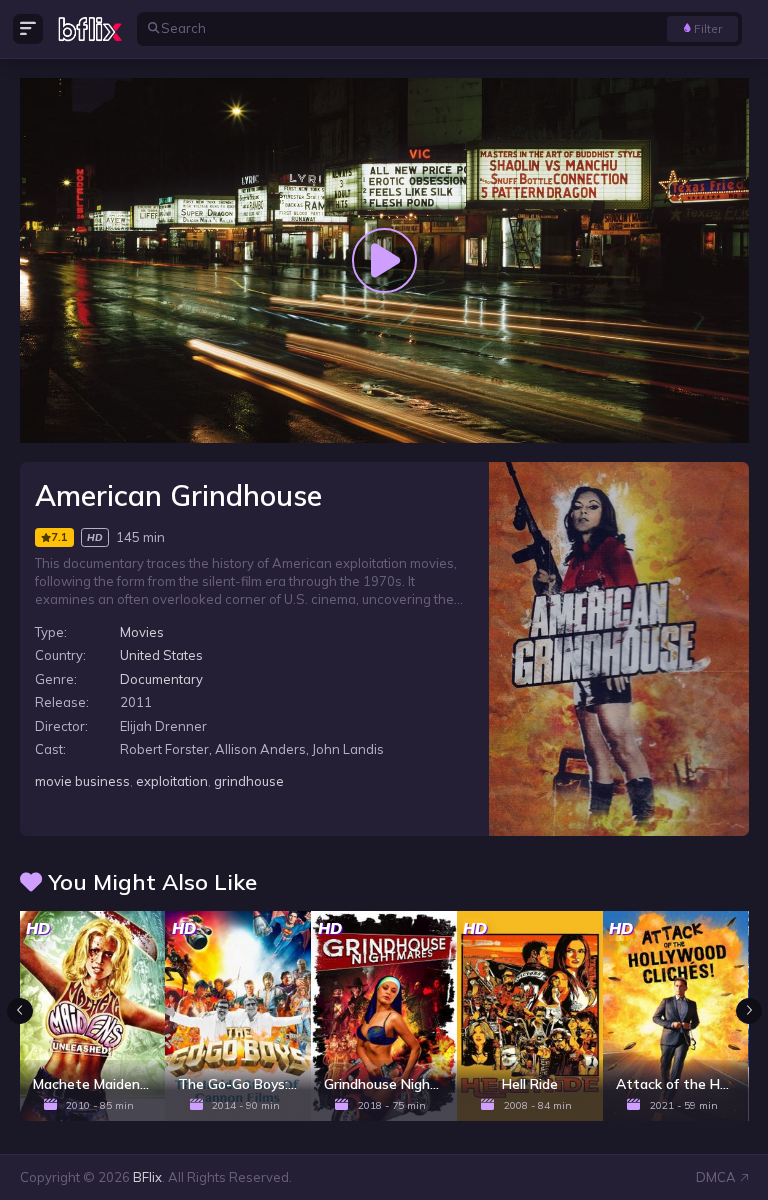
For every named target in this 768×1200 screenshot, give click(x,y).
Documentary (161, 679)
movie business (82, 781)
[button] (749, 1011)
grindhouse (249, 781)
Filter (708, 28)
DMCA (716, 1177)
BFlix (147, 1177)
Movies (142, 632)
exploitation (172, 781)
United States (161, 655)
